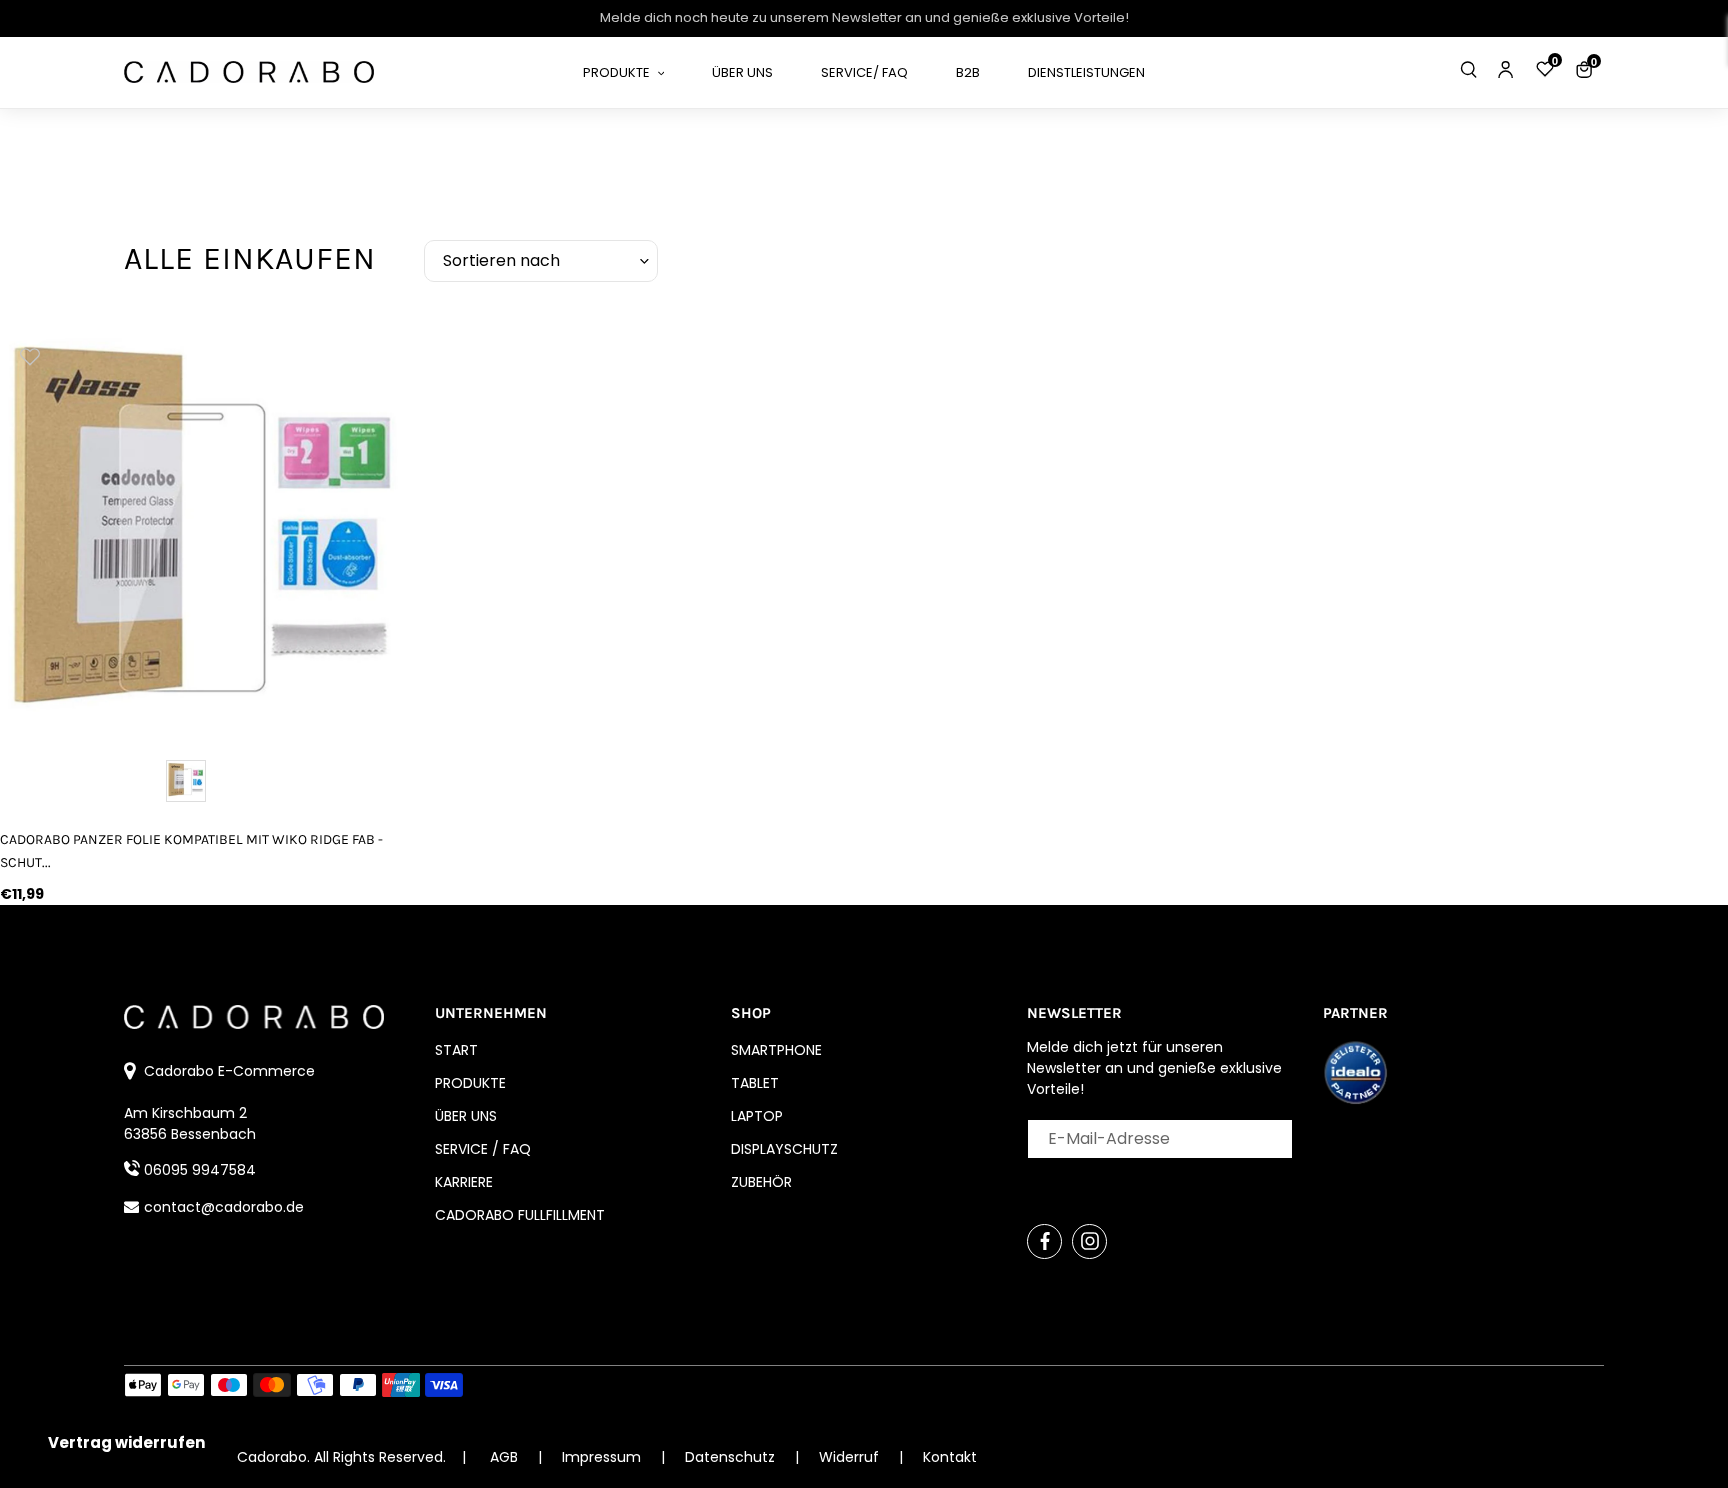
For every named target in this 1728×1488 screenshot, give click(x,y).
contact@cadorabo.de (224, 1207)
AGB (504, 1457)
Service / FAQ (483, 1149)
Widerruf (851, 1457)
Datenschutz (732, 1457)
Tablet (755, 1083)
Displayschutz (784, 1149)
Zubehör (761, 1182)
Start (456, 1050)
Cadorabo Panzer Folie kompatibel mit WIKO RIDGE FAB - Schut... (191, 851)
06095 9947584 (200, 1170)
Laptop (757, 1116)
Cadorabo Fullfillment (520, 1215)
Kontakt (950, 1457)
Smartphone (776, 1050)
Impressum (603, 1457)
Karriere (464, 1182)
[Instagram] (1089, 1241)
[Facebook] (1044, 1241)
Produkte (470, 1083)
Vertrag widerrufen (126, 1442)
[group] (205, 530)
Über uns (466, 1116)
